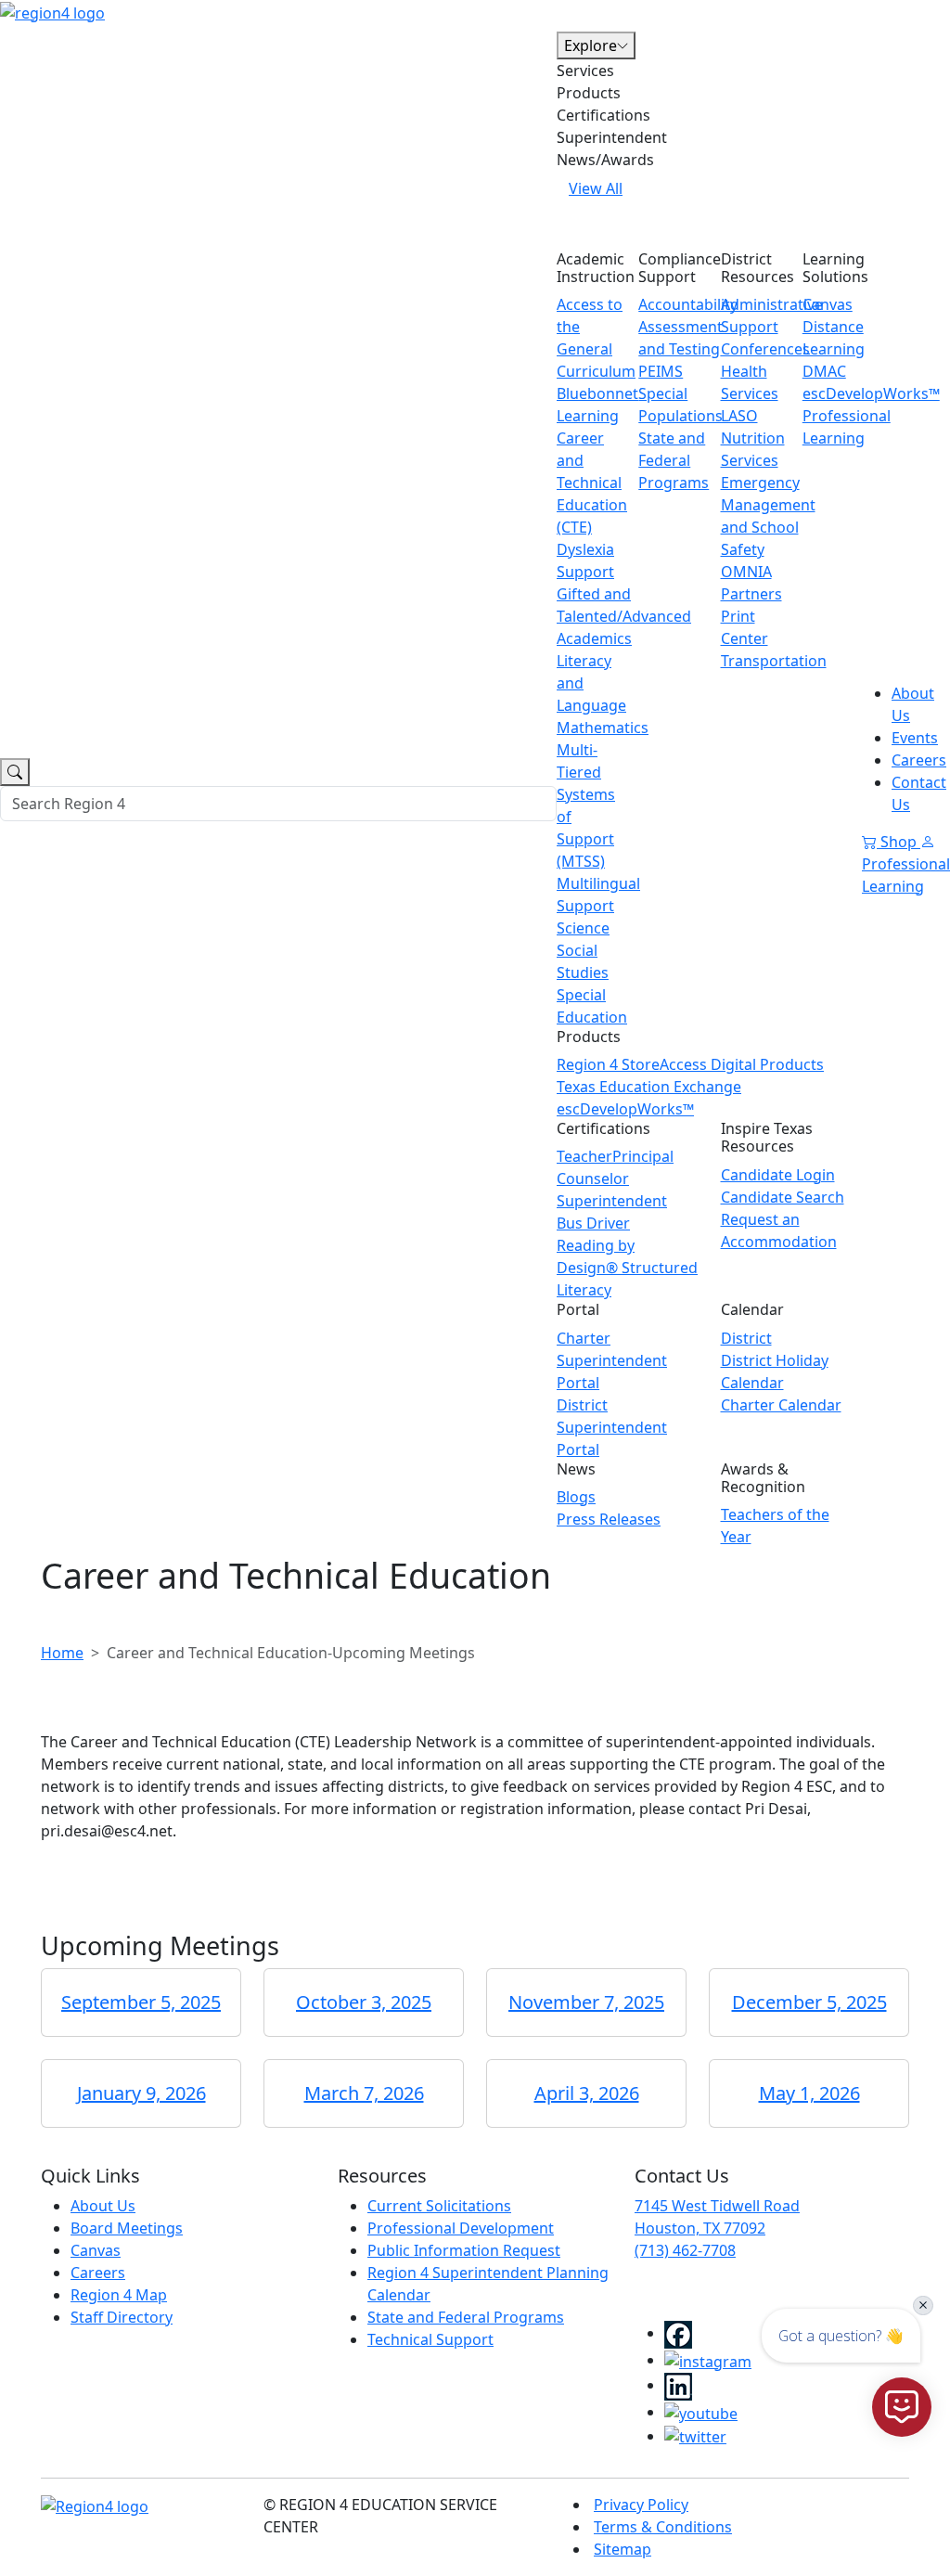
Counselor (593, 1179)
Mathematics (603, 728)
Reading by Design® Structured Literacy (627, 1268)
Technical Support (430, 2339)
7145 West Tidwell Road (717, 2206)
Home (62, 1653)
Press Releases (609, 1519)
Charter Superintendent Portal (612, 1360)
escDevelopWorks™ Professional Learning (871, 416)
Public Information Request (464, 2250)
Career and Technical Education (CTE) (592, 483)
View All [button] (596, 188)
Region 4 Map (119, 2295)
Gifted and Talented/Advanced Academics (624, 616)
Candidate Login (778, 1175)
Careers (919, 760)
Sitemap (623, 2549)
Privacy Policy (641, 2505)
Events (915, 738)
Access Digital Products (742, 1064)
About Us (103, 2206)
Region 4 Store (608, 1064)
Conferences (765, 349)
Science (583, 928)
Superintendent (612, 1201)
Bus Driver (593, 1223)
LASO (739, 416)
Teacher (584, 1156)
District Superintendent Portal (612, 1427)
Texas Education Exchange (649, 1087)
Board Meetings (127, 2228)
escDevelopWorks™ (625, 1109)
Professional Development (461, 2228)
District (746, 1338)
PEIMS (661, 371)
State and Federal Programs (674, 460)
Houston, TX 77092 (700, 2228)
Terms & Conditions (663, 2527)
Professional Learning (906, 875)
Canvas (828, 304)
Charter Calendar (781, 1405)
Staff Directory (122, 2317)
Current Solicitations (439, 2206)
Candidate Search (783, 1197)
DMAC (824, 371)
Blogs (576, 1497)
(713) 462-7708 (685, 2250)
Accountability (688, 304)
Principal (643, 1156)
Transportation (774, 661)
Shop (899, 842)
